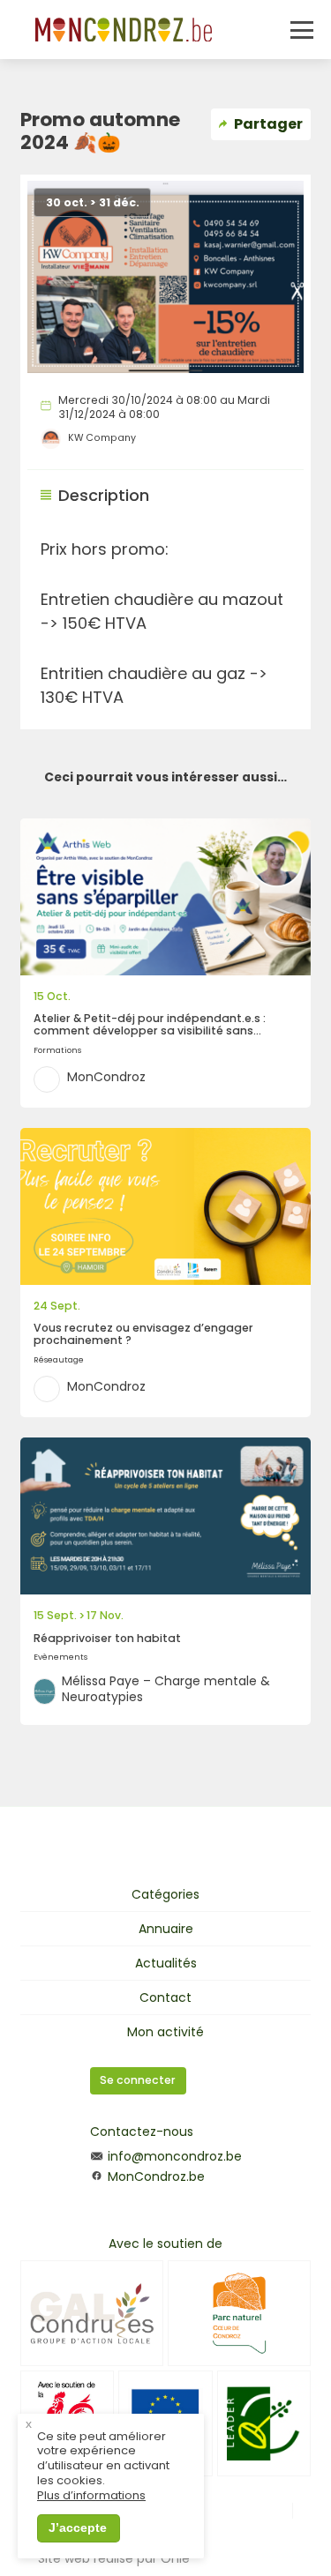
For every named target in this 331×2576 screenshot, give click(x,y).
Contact (165, 1997)
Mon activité (165, 2032)
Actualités (166, 1963)
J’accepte (78, 2527)
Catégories (165, 1894)
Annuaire (166, 1929)
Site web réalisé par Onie (114, 2558)
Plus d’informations (91, 2496)
